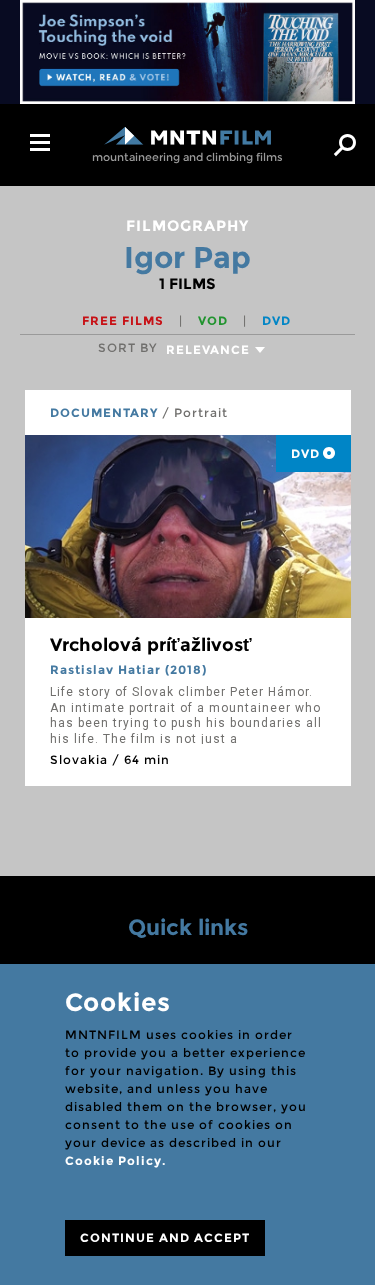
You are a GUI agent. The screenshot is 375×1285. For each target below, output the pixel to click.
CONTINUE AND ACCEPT (165, 1237)
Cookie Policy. (115, 1160)
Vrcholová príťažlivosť (151, 645)
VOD (215, 320)
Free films (125, 320)
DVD (276, 320)
